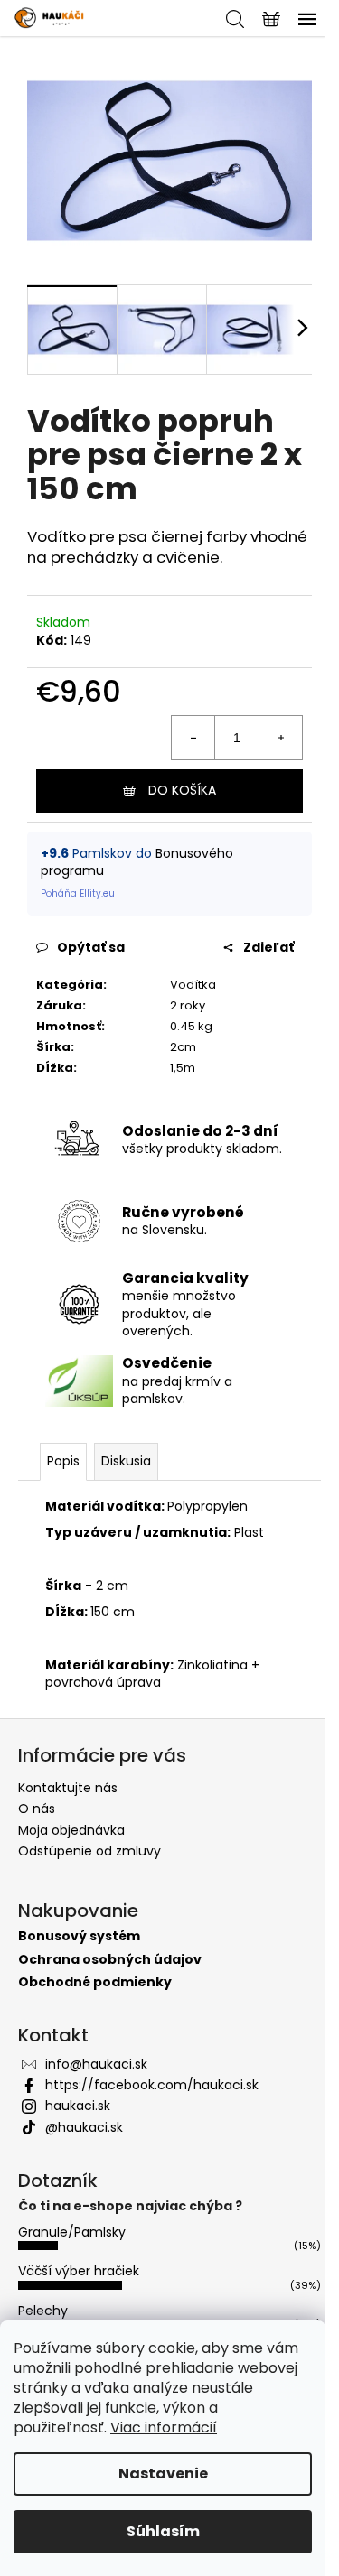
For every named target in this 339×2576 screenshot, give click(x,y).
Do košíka (182, 790)
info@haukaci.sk (96, 2064)
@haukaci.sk (84, 2127)
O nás (37, 1809)
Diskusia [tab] (126, 1461)
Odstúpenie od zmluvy (89, 1851)
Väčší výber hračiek (79, 2271)
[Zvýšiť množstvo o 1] (280, 738)
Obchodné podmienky (95, 1982)
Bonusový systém (79, 1936)
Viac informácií (164, 2427)
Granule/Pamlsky (72, 2232)
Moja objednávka (71, 1830)
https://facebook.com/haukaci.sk (152, 2085)
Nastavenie (163, 2474)
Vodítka (193, 985)
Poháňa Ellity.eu (78, 893)
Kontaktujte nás (68, 1788)
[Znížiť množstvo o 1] (193, 738)
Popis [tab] (63, 1461)
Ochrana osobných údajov (110, 1960)
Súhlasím (163, 2531)
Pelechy (43, 2311)
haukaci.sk (78, 2106)
